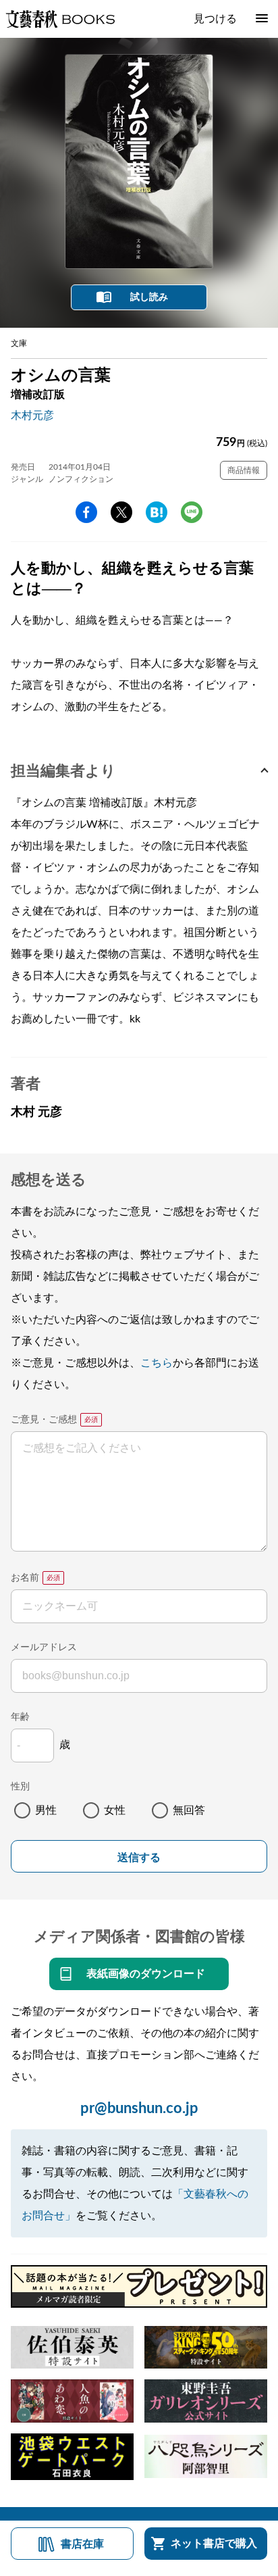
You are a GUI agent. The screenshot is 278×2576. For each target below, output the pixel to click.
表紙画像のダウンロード (146, 1974)
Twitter (121, 512)
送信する (139, 1857)
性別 (20, 1787)
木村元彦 (32, 416)
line (192, 512)
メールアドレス (44, 1648)
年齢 (20, 1717)
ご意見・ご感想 (44, 1420)
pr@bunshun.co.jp (139, 2108)
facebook (86, 512)
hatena (157, 512)
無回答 (189, 1810)
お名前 (25, 1578)
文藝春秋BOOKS (60, 19)
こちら (157, 1363)
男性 (46, 1810)
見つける (215, 19)
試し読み (149, 297)
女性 (115, 1810)
